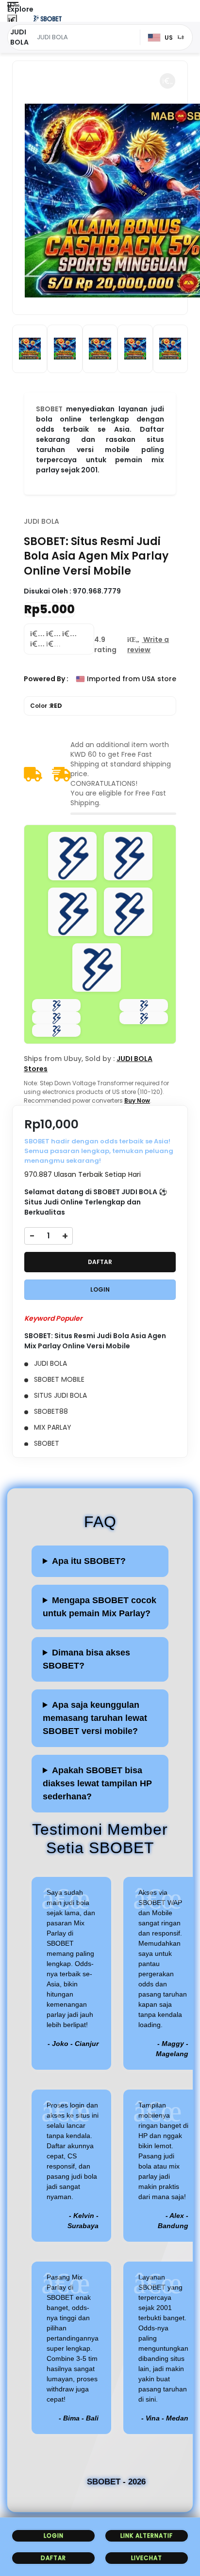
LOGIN (100, 1289)
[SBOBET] (48, 18)
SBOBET (49, 409)
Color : (46, 706)
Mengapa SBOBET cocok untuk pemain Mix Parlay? (100, 1607)
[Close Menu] (12, 21)
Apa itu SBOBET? (89, 1561)
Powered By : (46, 679)
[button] (167, 81)
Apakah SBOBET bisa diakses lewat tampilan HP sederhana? (97, 1783)
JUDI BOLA (42, 521)
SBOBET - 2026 (116, 2482)
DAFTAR (100, 1262)
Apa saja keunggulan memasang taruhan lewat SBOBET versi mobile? (95, 1718)
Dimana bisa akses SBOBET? (86, 1659)
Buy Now (137, 1101)
